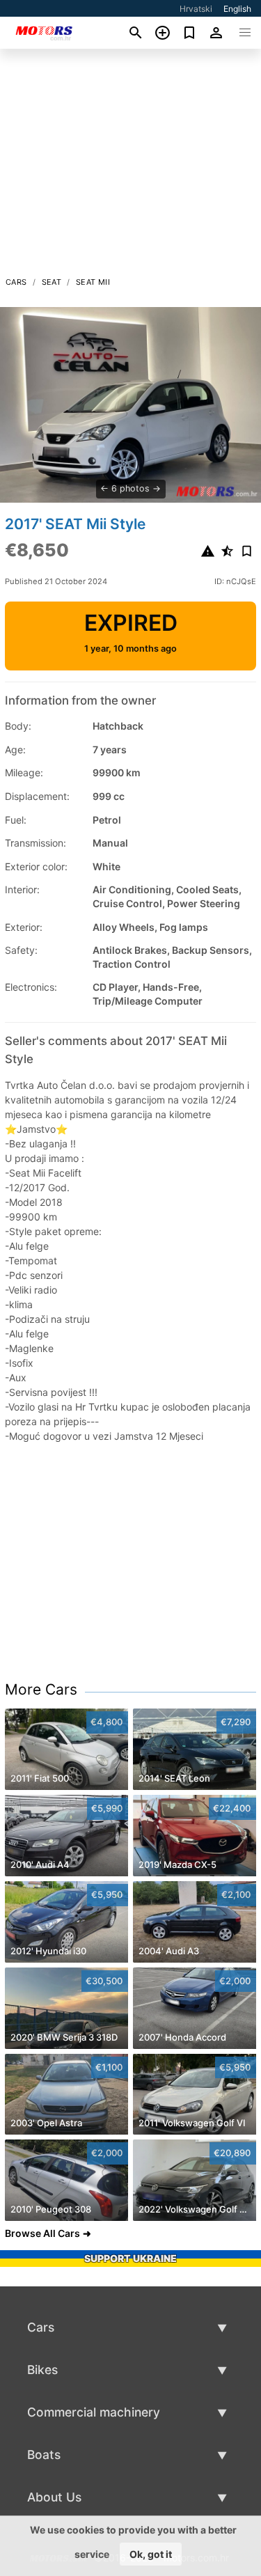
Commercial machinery (94, 2412)
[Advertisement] (130, 166)
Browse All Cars (42, 2233)
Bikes (42, 2370)
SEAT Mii (93, 282)
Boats (44, 2455)
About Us (54, 2497)
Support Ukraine (130, 2258)
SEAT (52, 282)
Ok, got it (151, 2554)
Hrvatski (196, 9)
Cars (16, 282)
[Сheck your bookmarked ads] (190, 33)
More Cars (41, 1689)
